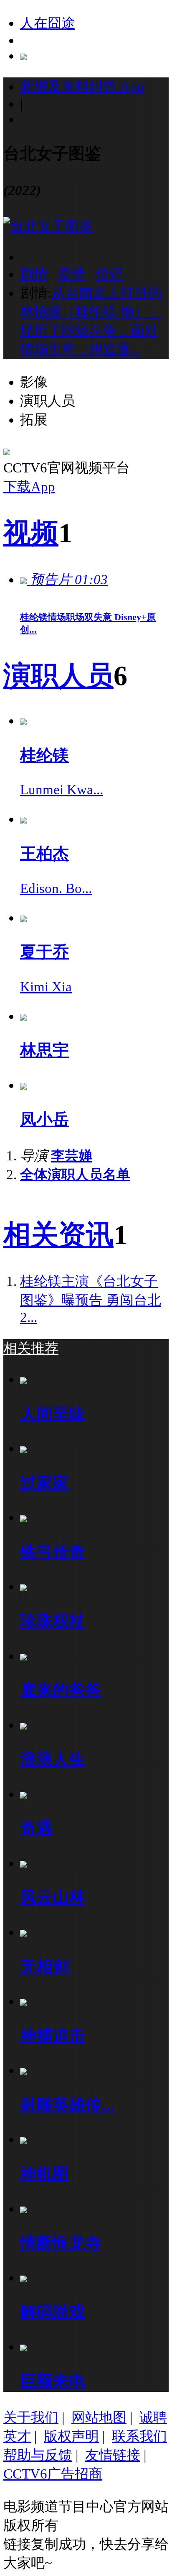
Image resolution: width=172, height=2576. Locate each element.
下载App (29, 487)
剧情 (34, 274)
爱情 (71, 274)
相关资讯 (58, 1235)
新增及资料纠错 (82, 87)
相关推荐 (31, 1348)
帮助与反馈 (38, 2455)
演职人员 (58, 676)
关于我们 (31, 2417)
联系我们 (139, 2436)
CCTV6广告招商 (53, 2474)
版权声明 (71, 2436)
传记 (109, 274)
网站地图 (99, 2417)
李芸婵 (72, 1156)
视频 (31, 533)
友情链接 (113, 2455)
